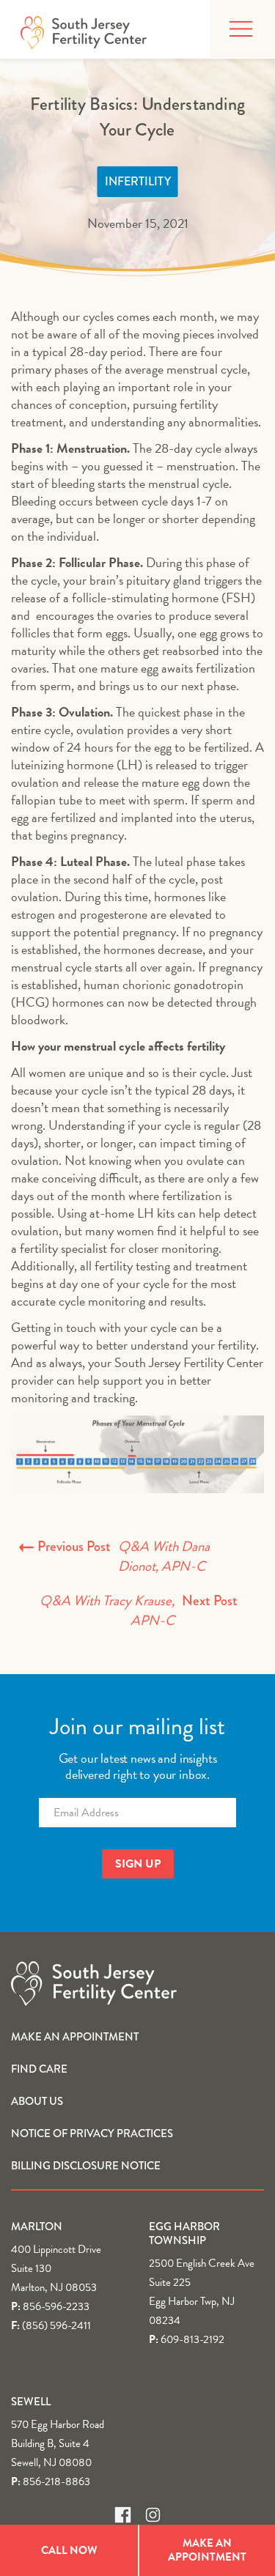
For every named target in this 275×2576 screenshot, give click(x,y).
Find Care (39, 2069)
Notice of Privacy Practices (92, 2133)
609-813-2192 (192, 2339)
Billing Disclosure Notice (86, 2166)
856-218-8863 (56, 2481)
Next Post (139, 1611)
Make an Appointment (75, 2037)
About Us (37, 2101)
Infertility (138, 181)
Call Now (69, 2550)
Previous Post (124, 1557)
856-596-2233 (56, 2306)
